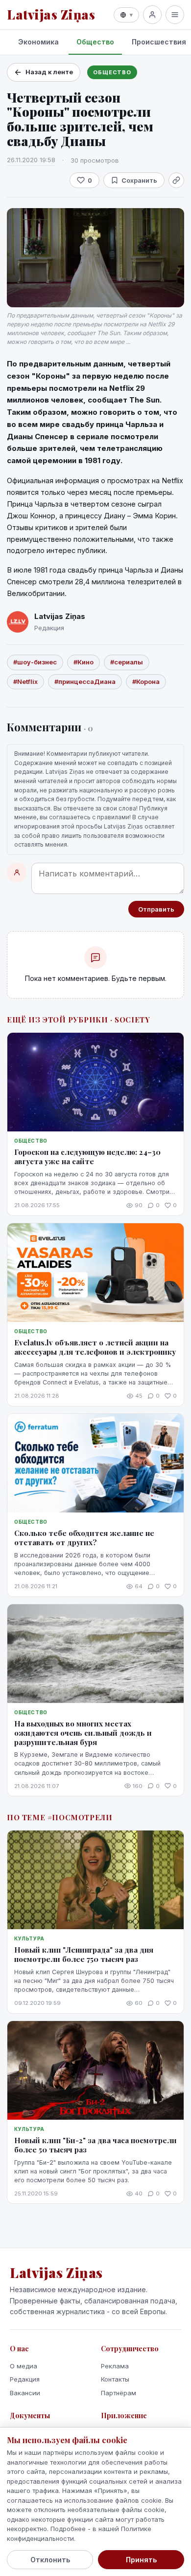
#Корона (146, 681)
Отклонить (50, 2560)
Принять (141, 2560)
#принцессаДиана (85, 681)
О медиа (24, 2366)
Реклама (115, 2366)
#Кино (84, 662)
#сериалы (127, 662)
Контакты (115, 2379)
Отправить (156, 909)
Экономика (38, 42)
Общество (95, 42)
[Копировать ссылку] (176, 180)
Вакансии (25, 2393)
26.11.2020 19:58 (31, 160)
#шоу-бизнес (35, 662)
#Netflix (25, 681)
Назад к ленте (49, 72)
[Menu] (175, 15)
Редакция (25, 2379)
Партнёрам (119, 2393)
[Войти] (152, 15)
